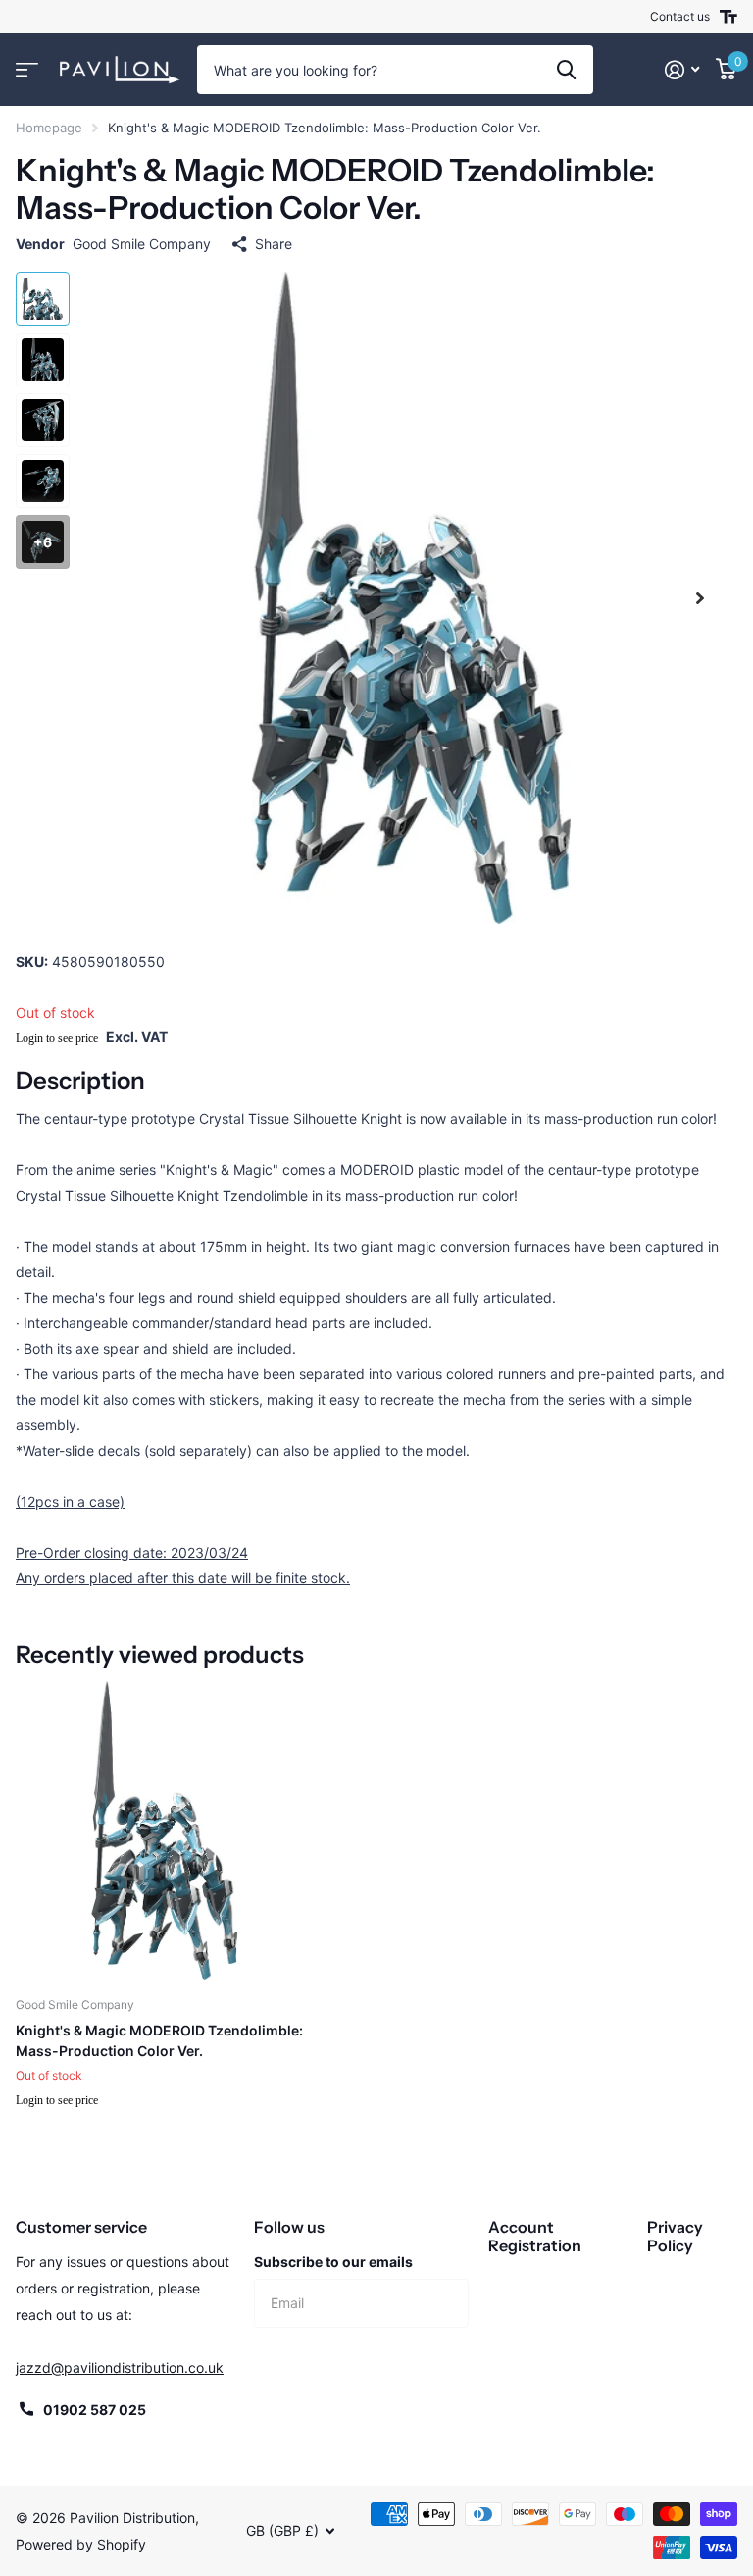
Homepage (49, 128)
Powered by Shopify (81, 2544)
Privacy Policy (675, 2236)
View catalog (27, 70)
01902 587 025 (95, 2410)
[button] (700, 598)
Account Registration (535, 2236)
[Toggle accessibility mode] (728, 17)
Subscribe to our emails (333, 2262)
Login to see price (57, 1038)
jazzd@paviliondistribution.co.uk (120, 2368)
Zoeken (566, 70)
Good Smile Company (142, 244)
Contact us (680, 16)
